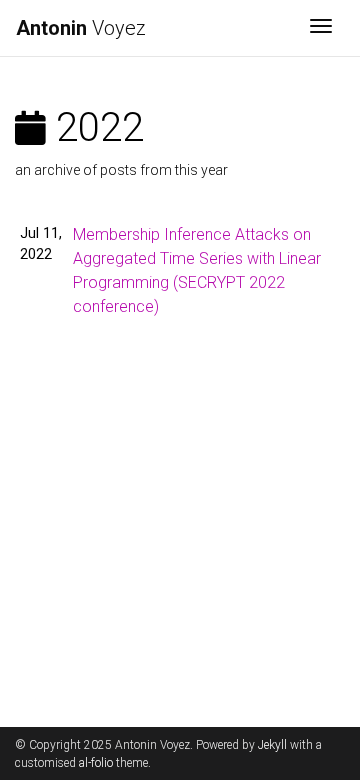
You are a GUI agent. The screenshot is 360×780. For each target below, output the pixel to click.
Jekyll (272, 745)
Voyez (81, 28)
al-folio (96, 763)
